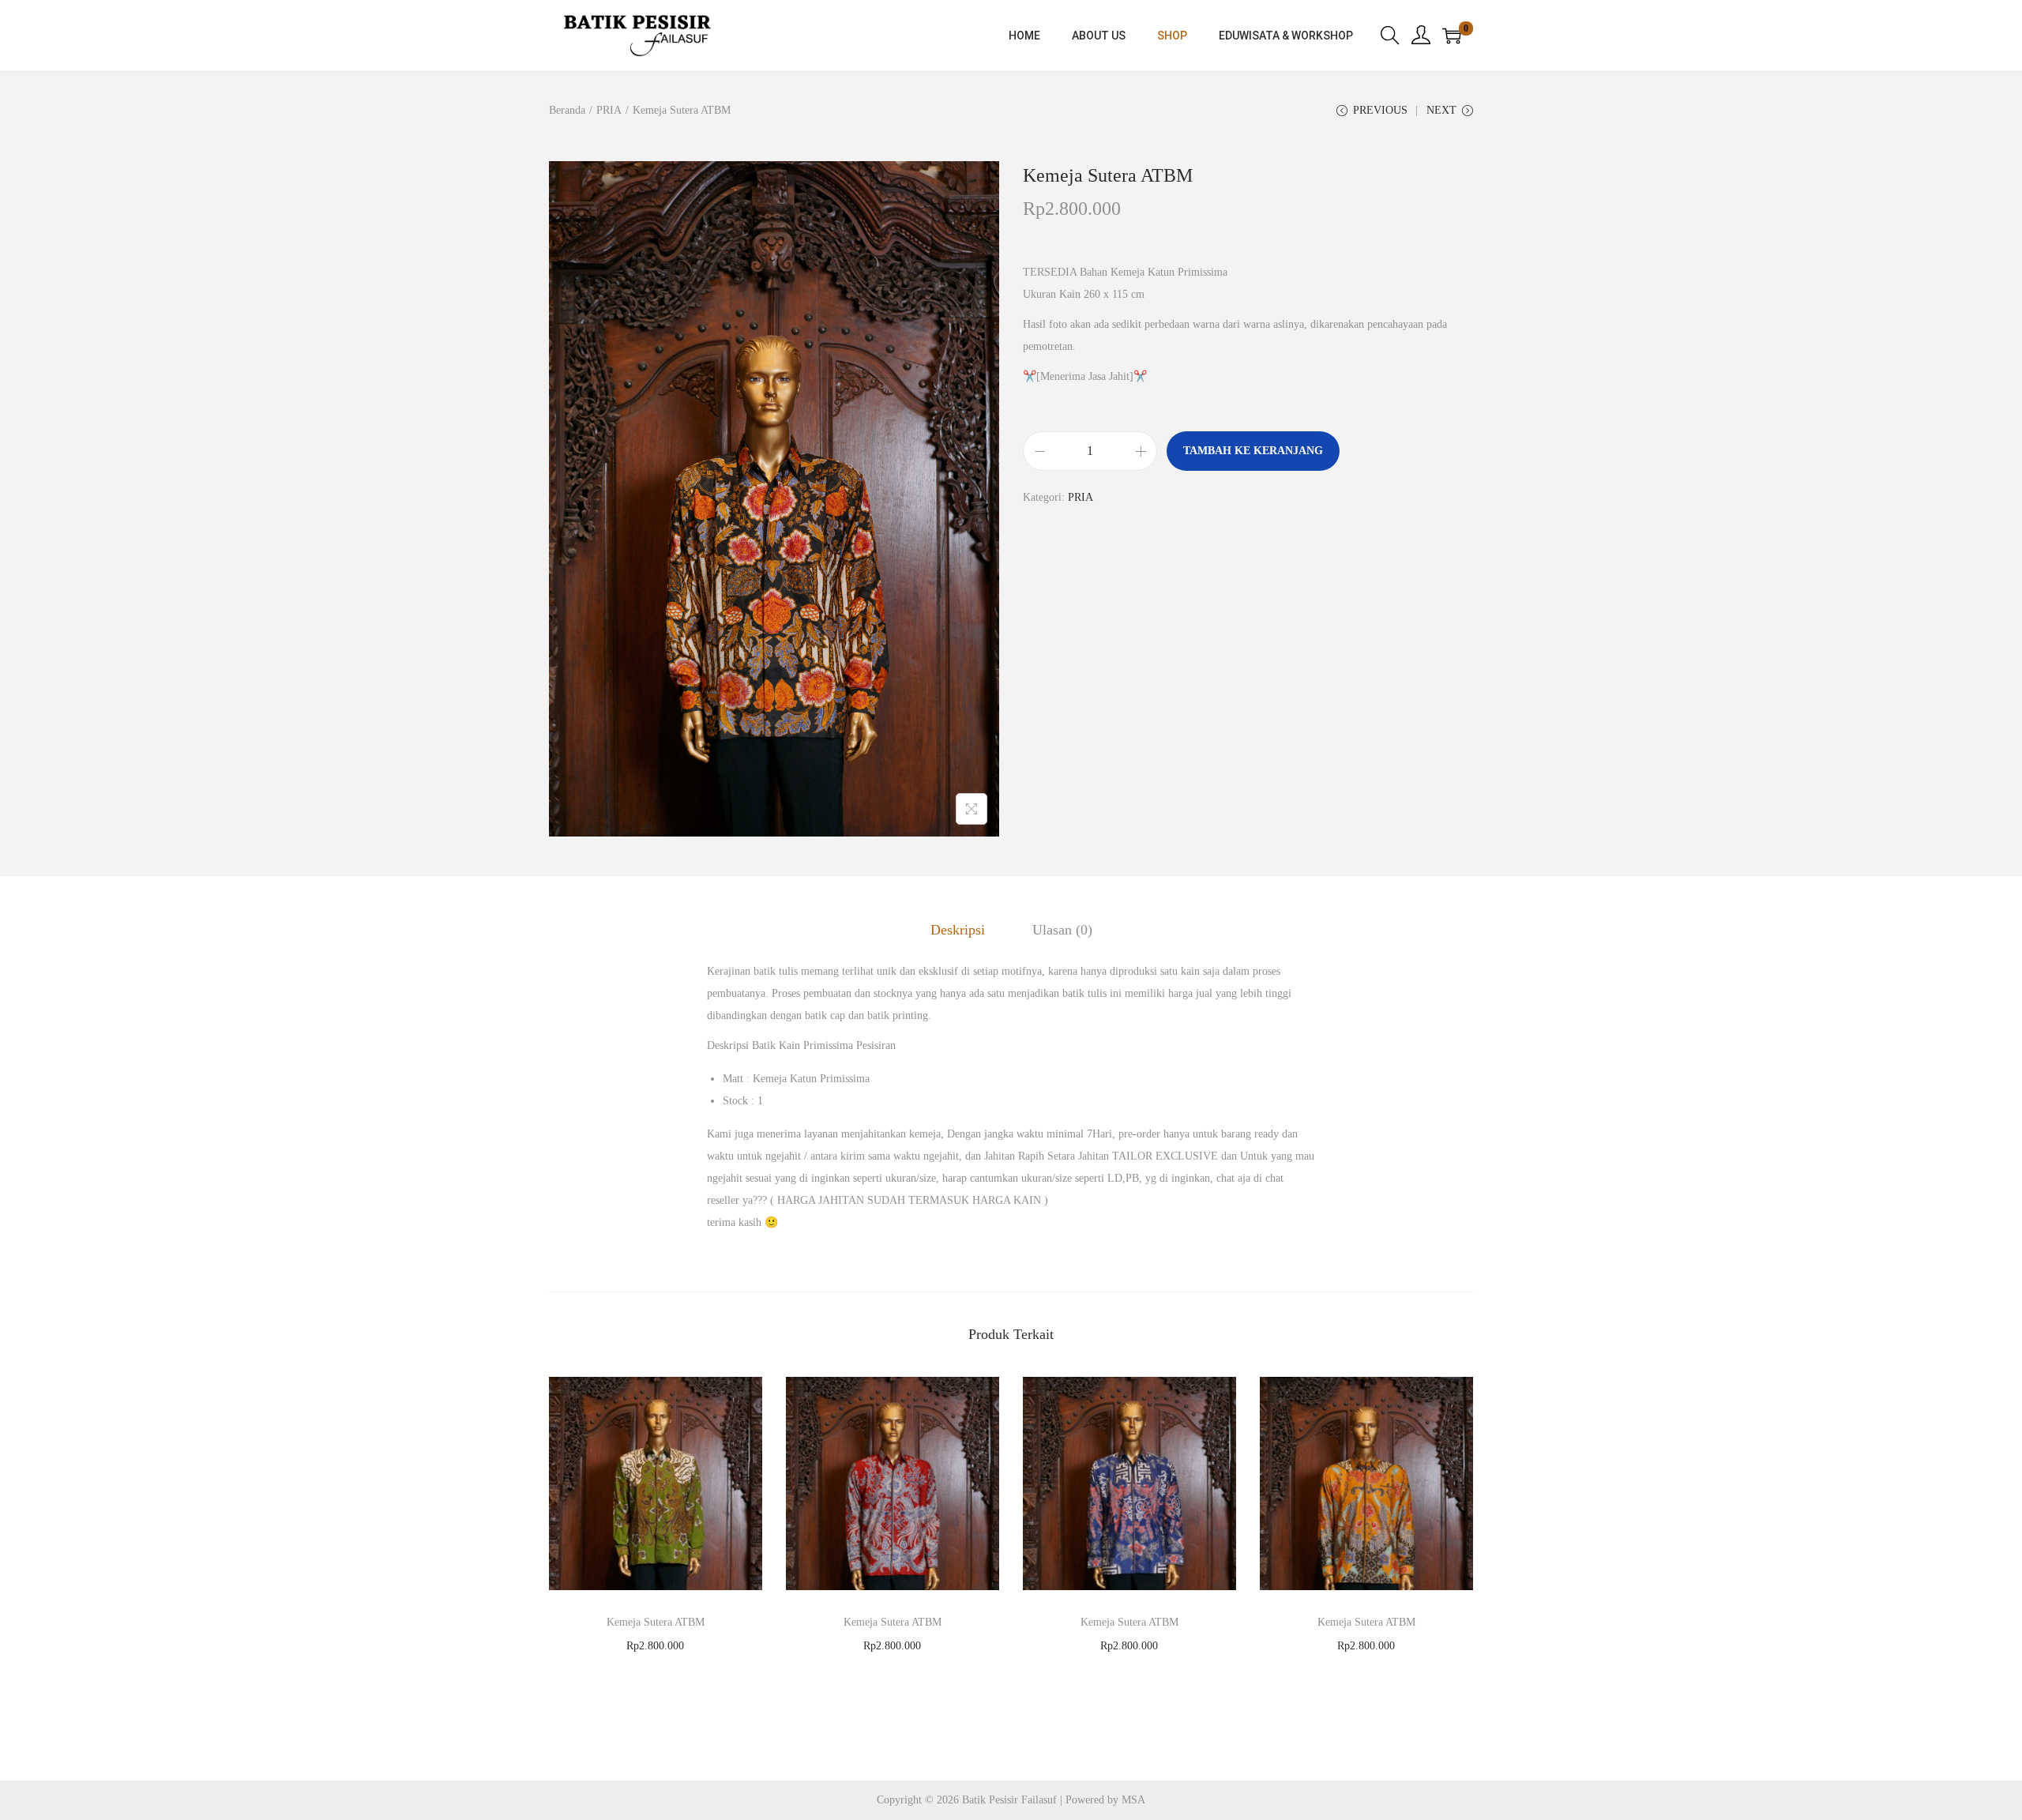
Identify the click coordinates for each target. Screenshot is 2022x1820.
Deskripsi (958, 930)
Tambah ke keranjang (1253, 451)
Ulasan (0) (1062, 930)
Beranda (567, 110)
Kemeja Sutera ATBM (656, 1622)
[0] (1452, 36)
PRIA (609, 110)
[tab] (958, 930)
